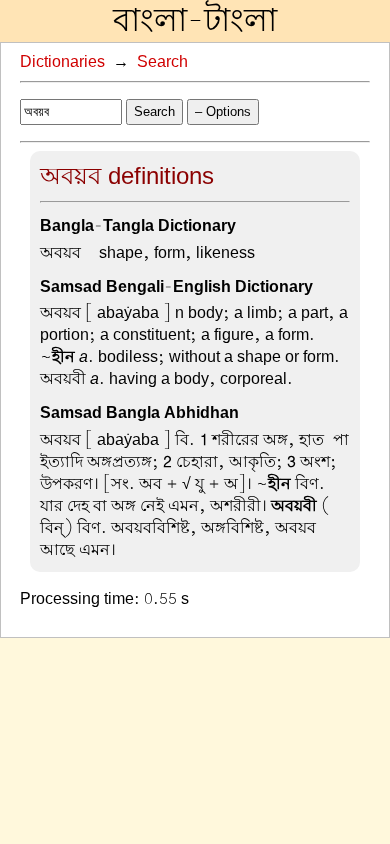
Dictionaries (62, 62)
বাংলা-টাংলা (195, 21)
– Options (223, 111)
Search (162, 62)
